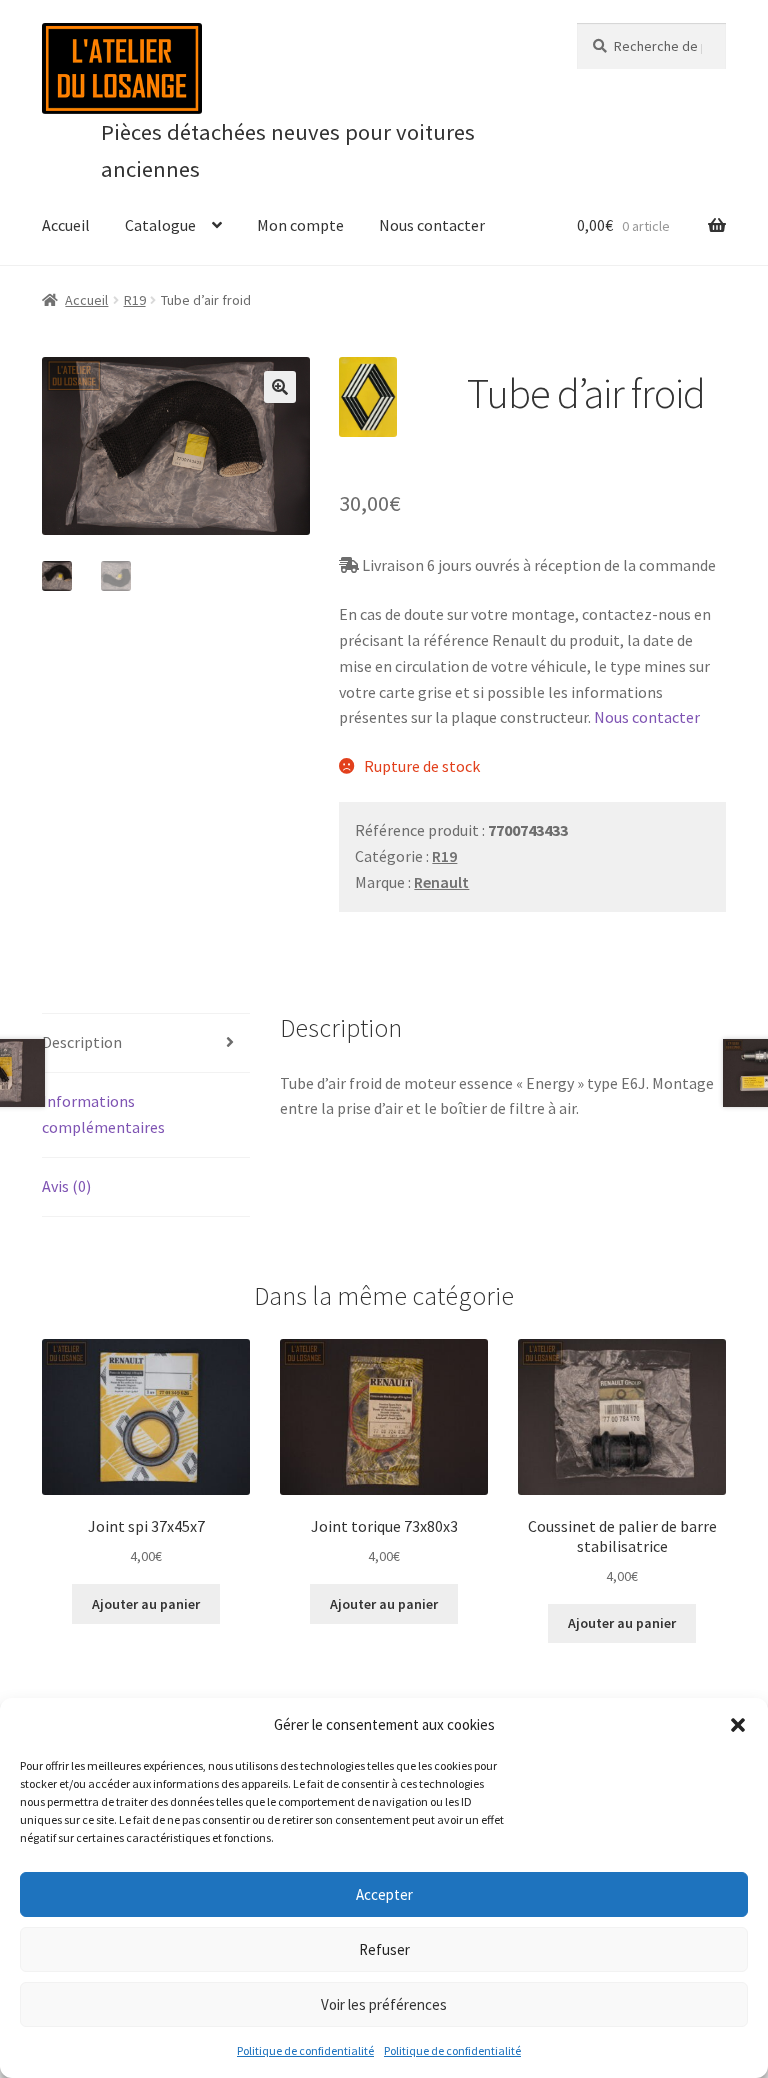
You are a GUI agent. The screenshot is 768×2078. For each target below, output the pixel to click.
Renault (441, 882)
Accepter (384, 1894)
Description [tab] (82, 1042)
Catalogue (160, 225)
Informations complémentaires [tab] (103, 1114)
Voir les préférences (384, 2004)
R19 (135, 300)
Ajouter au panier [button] (146, 1604)
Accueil (66, 225)
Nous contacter (432, 225)
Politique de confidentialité (305, 2050)
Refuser (384, 1949)
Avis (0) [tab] (66, 1186)
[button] (738, 1725)
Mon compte (300, 225)
